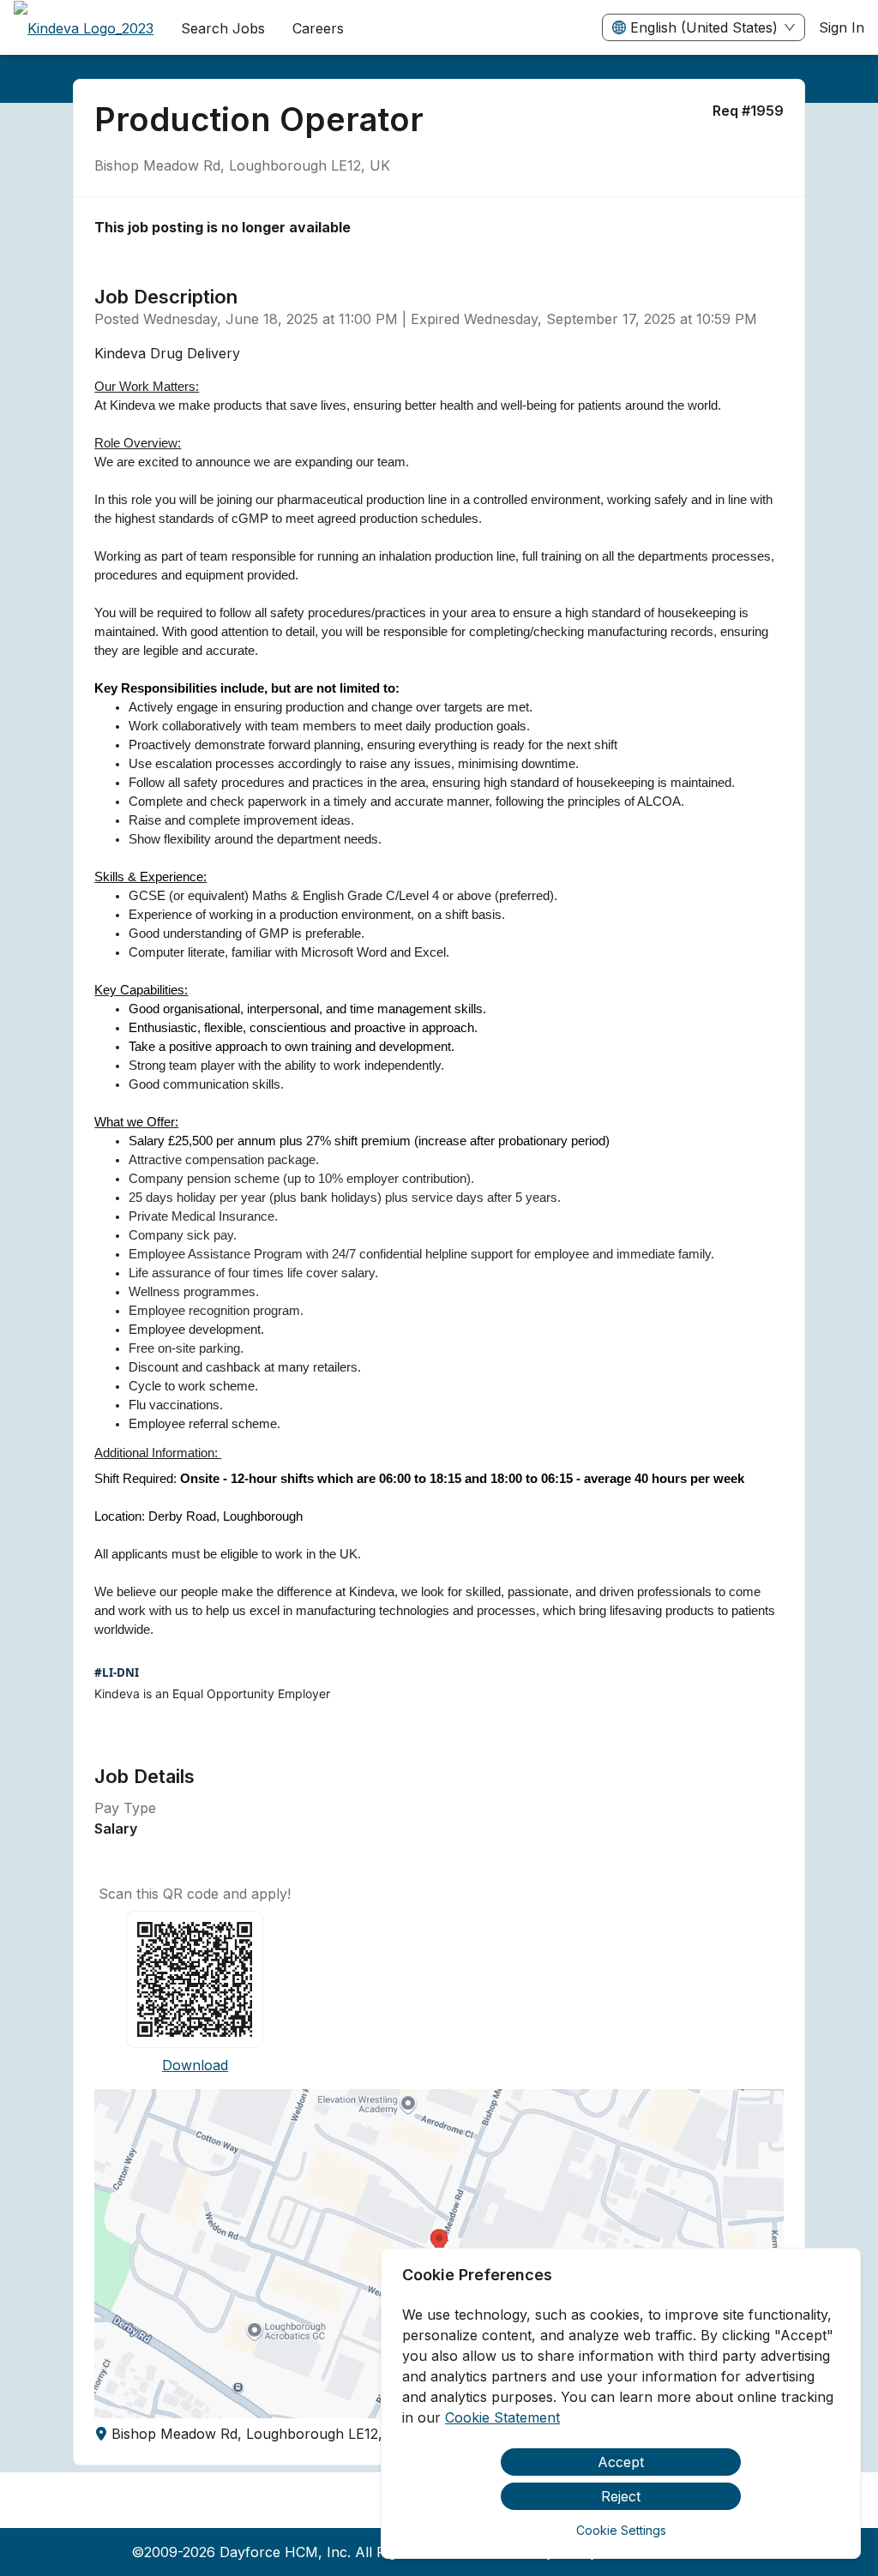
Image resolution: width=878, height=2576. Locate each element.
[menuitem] (84, 28)
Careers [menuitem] (318, 28)
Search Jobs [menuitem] (223, 28)
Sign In (842, 27)
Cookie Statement (502, 2417)
